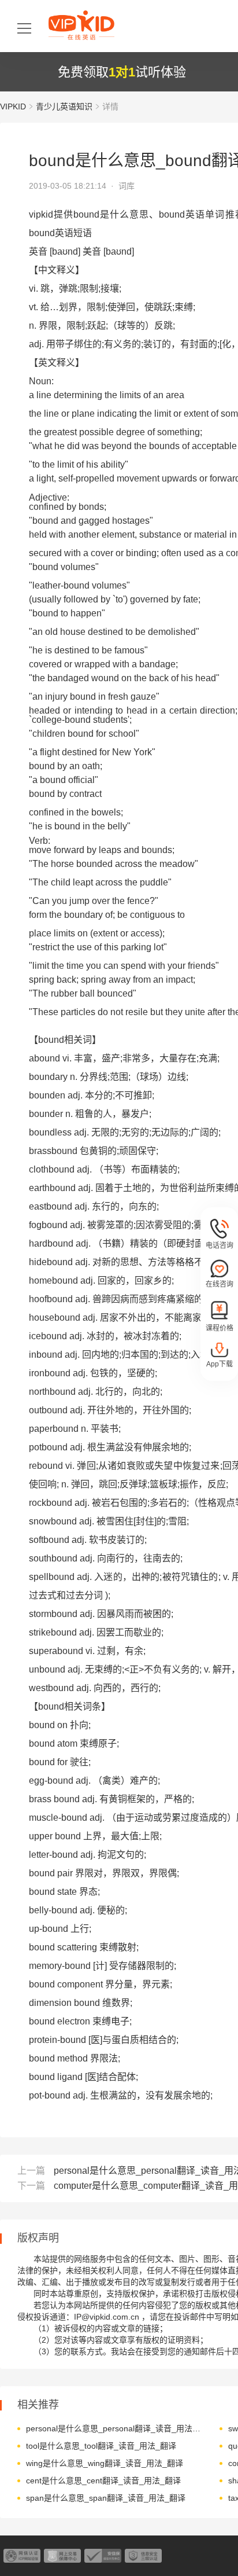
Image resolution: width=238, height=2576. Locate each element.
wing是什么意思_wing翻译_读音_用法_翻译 (105, 2463)
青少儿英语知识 (64, 106)
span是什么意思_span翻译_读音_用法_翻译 (106, 2498)
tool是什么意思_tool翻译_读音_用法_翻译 (101, 2446)
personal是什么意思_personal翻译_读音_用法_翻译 (114, 2428)
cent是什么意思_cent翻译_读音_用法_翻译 (103, 2481)
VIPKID (13, 106)
